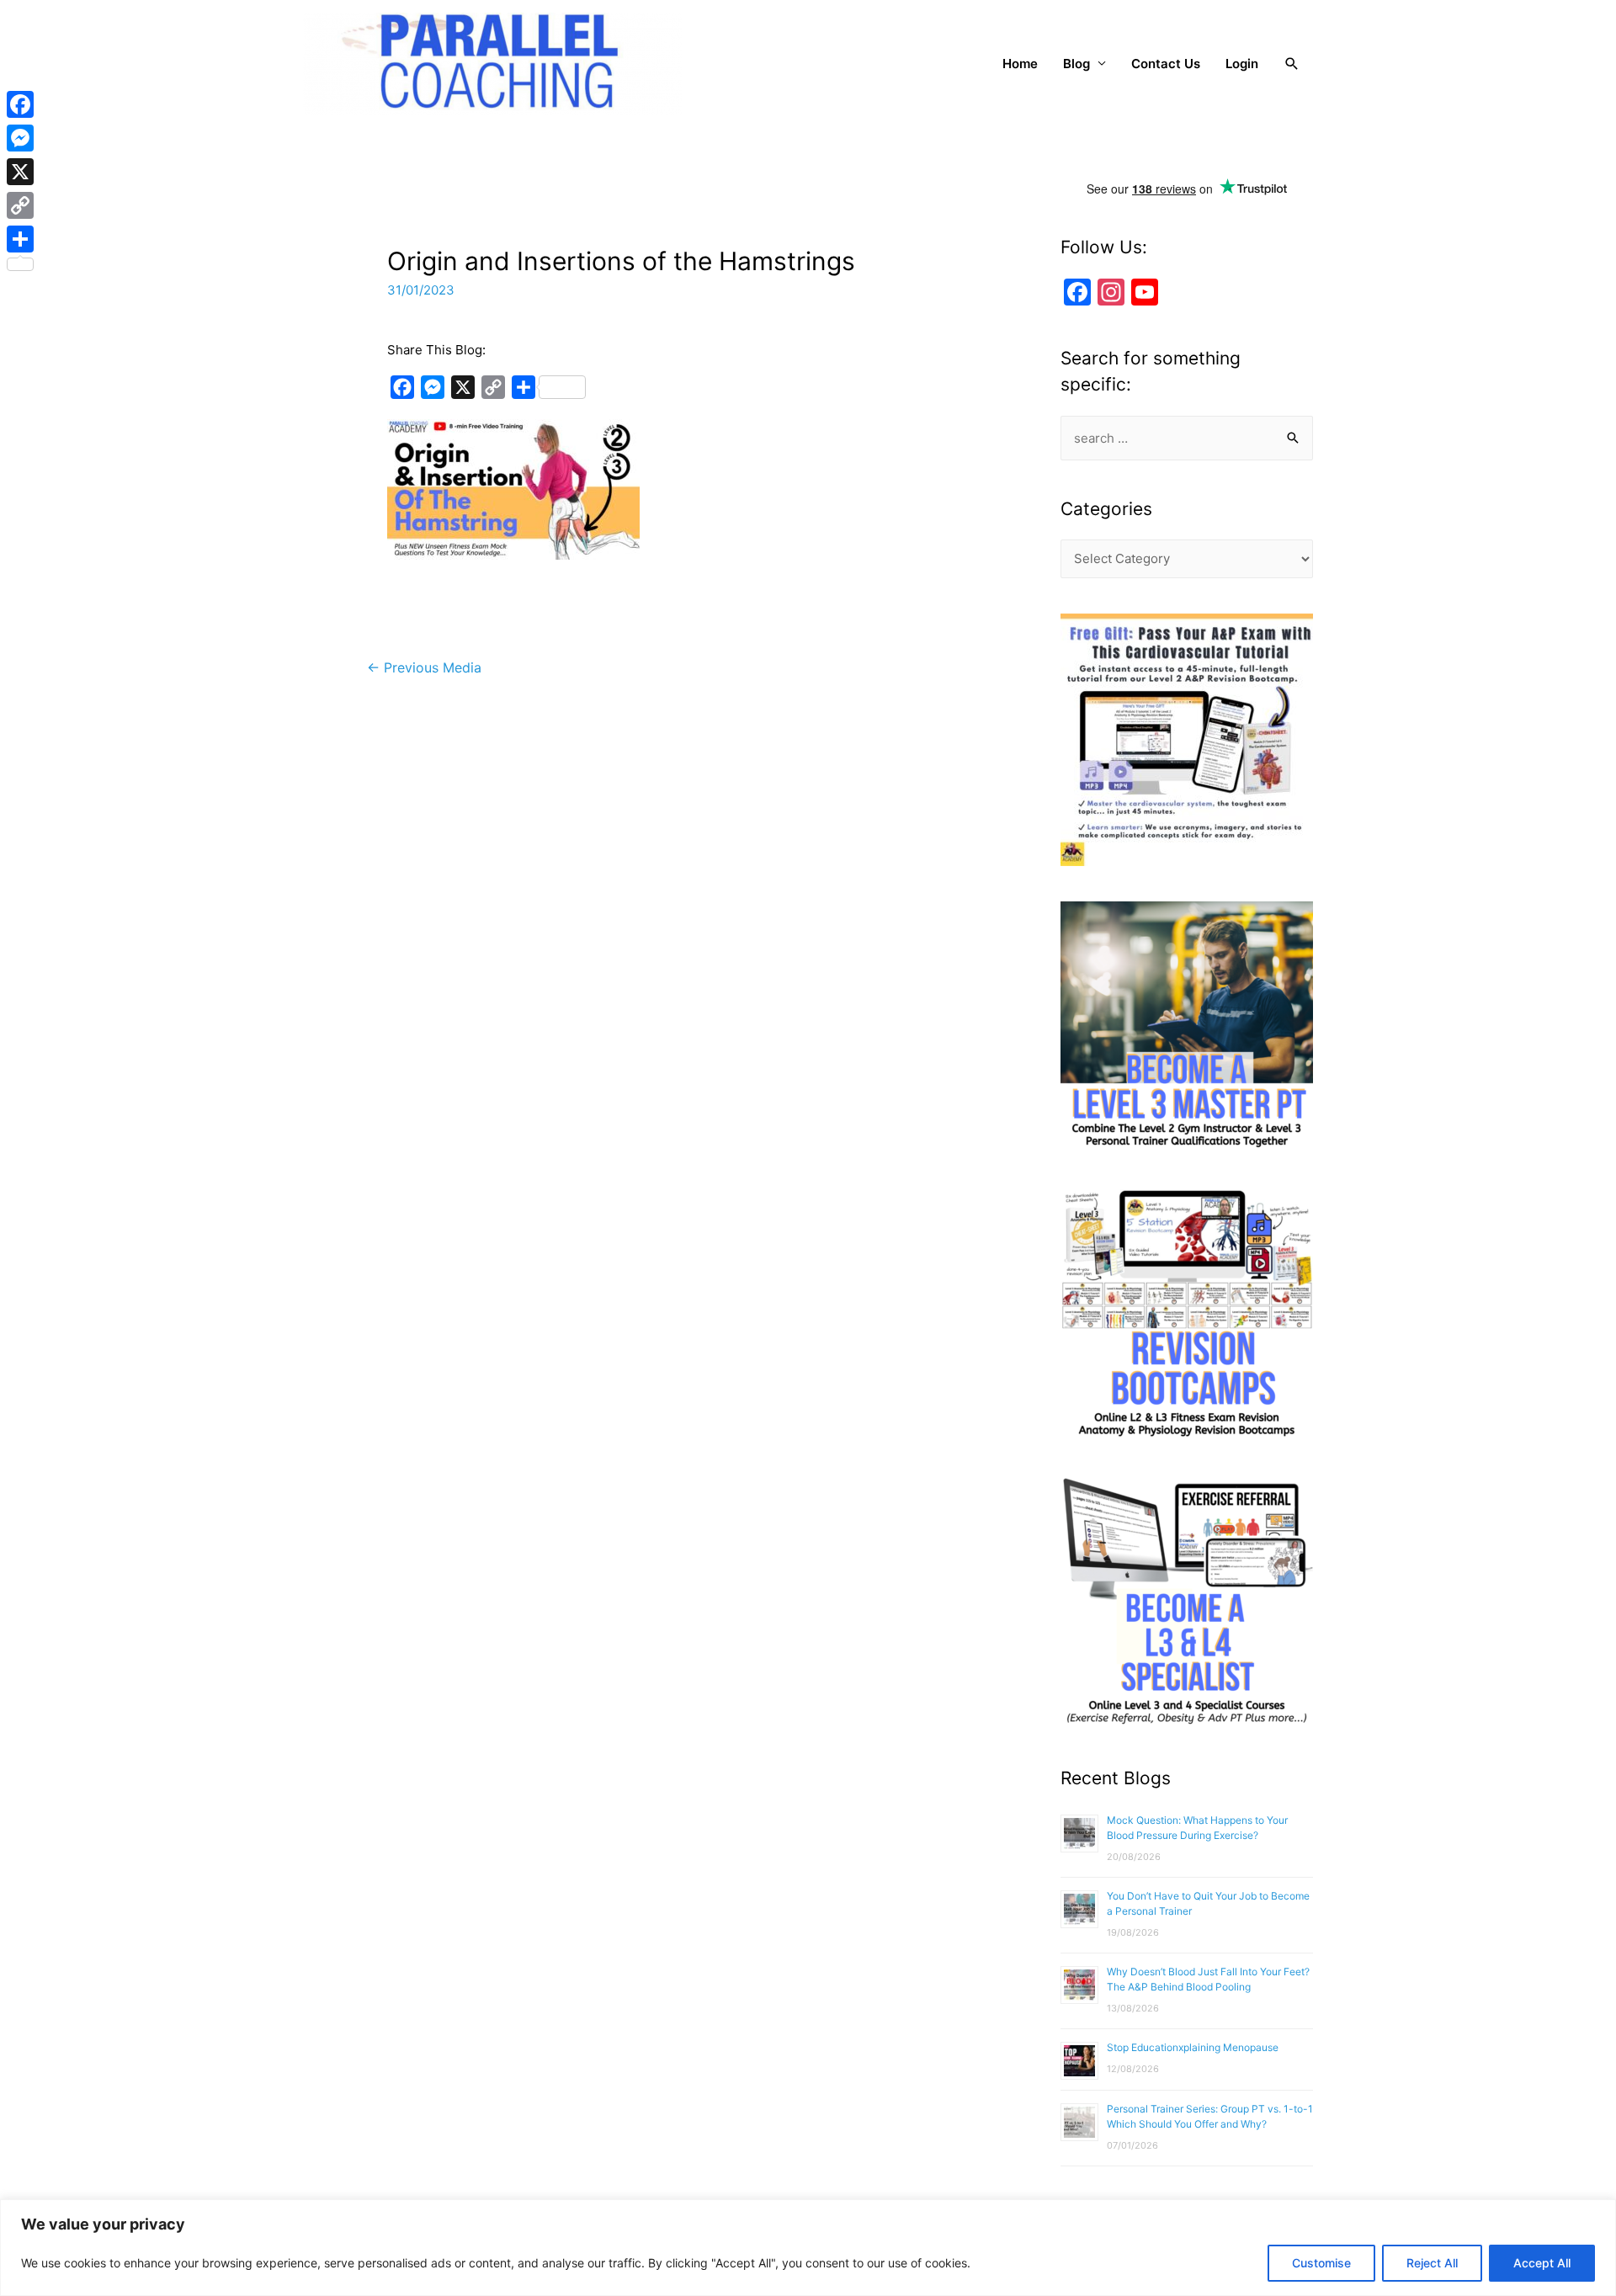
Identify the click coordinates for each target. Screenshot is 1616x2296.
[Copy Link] (20, 205)
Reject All (1432, 2263)
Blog (1076, 64)
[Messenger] (20, 138)
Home (1020, 64)
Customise (1321, 2263)
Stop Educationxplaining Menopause (1193, 2047)
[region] (808, 2248)
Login (1242, 64)
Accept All (1542, 2263)
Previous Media (424, 668)
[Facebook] (20, 104)
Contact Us (1166, 64)
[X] (20, 172)
